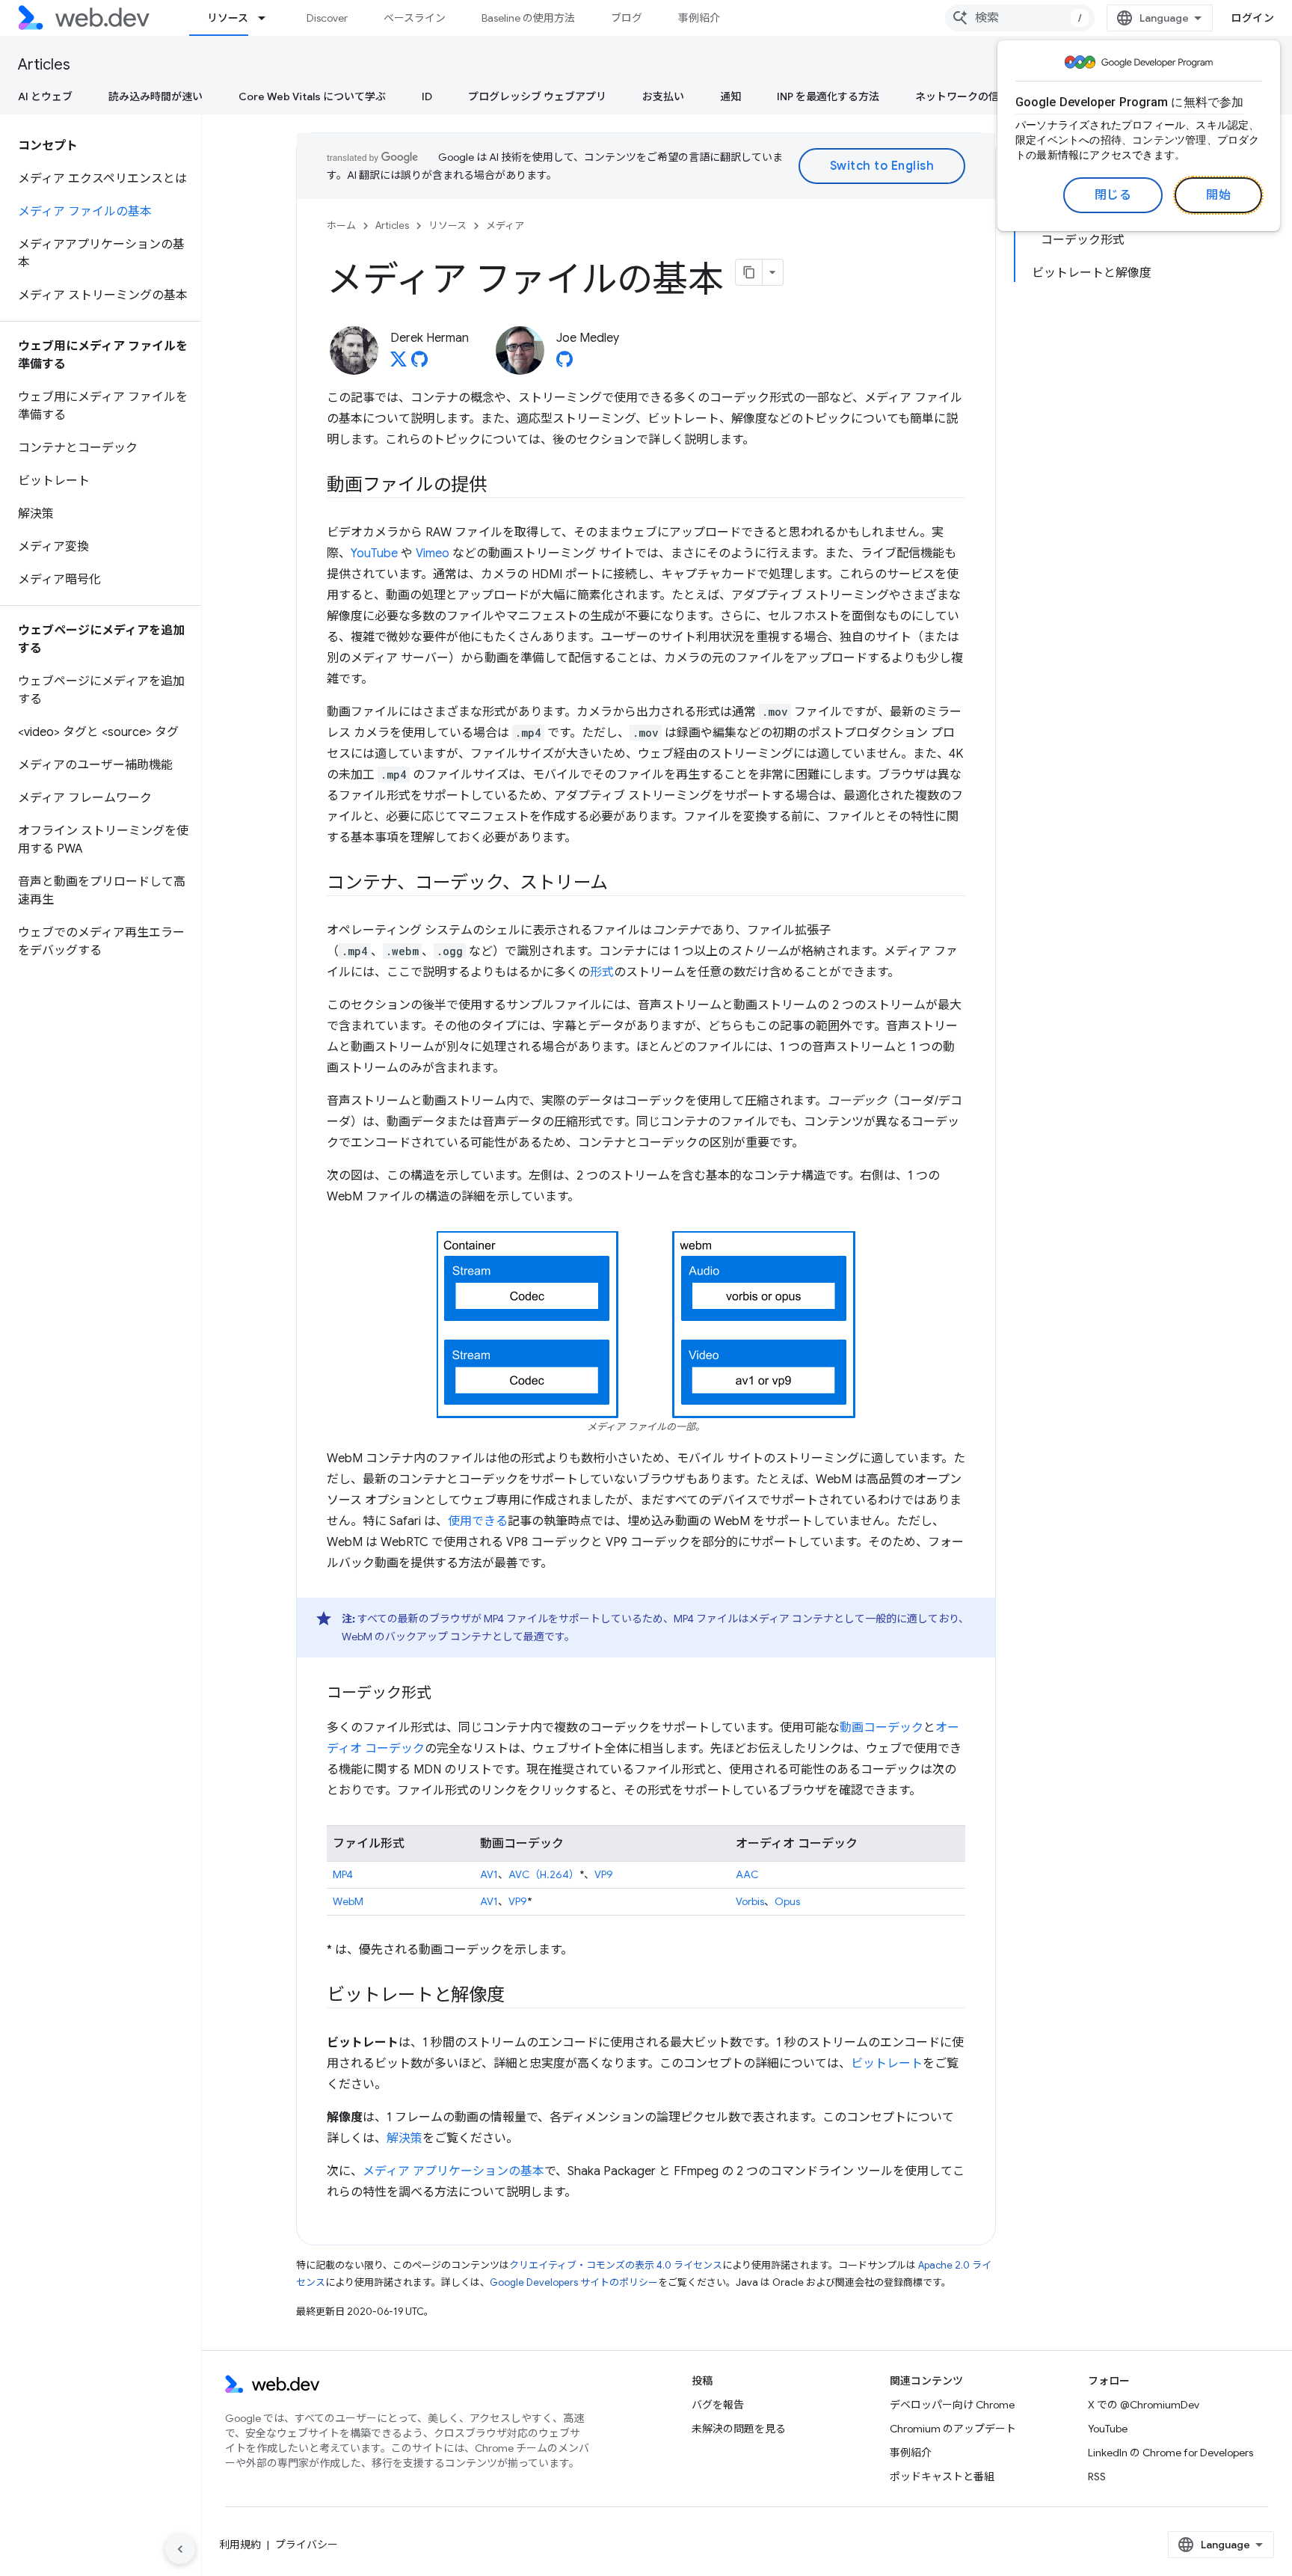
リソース (228, 18)
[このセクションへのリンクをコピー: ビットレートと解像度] (518, 1996)
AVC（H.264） (544, 1874)
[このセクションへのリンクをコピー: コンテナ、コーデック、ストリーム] (621, 884)
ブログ (627, 18)
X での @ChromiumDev (1144, 2405)
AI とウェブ (45, 96)
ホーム (341, 226)
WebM (348, 1901)
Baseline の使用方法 (528, 18)
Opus (787, 1901)
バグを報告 (718, 2405)
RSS (1097, 2477)
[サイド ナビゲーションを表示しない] (180, 2549)
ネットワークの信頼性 (968, 96)
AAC (747, 1874)
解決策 (404, 2138)
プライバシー (307, 2545)
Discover (327, 18)
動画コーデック (882, 1728)
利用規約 (240, 2545)
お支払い (663, 96)
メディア (505, 226)
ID (427, 96)
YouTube (374, 553)
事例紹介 (699, 18)
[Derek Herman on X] (399, 364)
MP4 (343, 1874)
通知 (730, 96)
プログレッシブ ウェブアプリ (537, 96)
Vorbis (750, 1901)
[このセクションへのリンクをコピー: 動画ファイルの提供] (500, 486)
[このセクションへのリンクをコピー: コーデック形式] (445, 1694)
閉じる (1113, 195)
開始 (1218, 195)
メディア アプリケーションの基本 (453, 2171)
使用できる (478, 1521)
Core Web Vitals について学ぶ (312, 96)
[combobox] (1020, 18)
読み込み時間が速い (156, 96)
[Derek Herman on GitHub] (419, 364)
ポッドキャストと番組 (942, 2477)
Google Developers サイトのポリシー (574, 2282)
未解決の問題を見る (739, 2429)
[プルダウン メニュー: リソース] (268, 18)
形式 (602, 972)
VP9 (604, 1874)
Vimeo (433, 553)
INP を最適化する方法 (828, 96)
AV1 (489, 1874)
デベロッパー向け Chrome (952, 2405)
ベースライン (415, 18)
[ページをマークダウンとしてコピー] (749, 272)
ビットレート (887, 2064)
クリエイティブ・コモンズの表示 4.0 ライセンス (616, 2265)
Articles (44, 65)
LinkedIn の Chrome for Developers (1171, 2453)
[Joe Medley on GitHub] (565, 364)
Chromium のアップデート (953, 2429)
